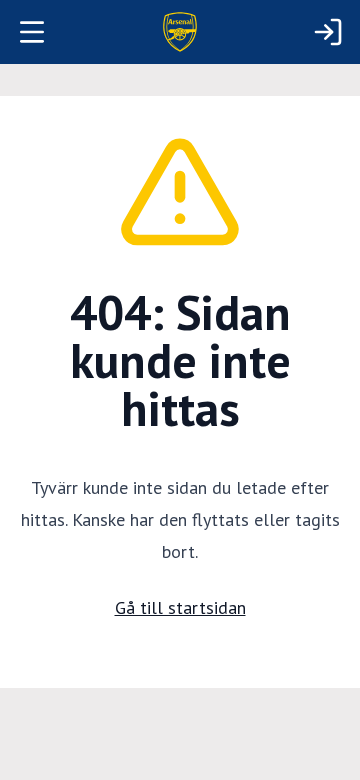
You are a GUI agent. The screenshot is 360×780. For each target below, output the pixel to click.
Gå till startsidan (180, 607)
